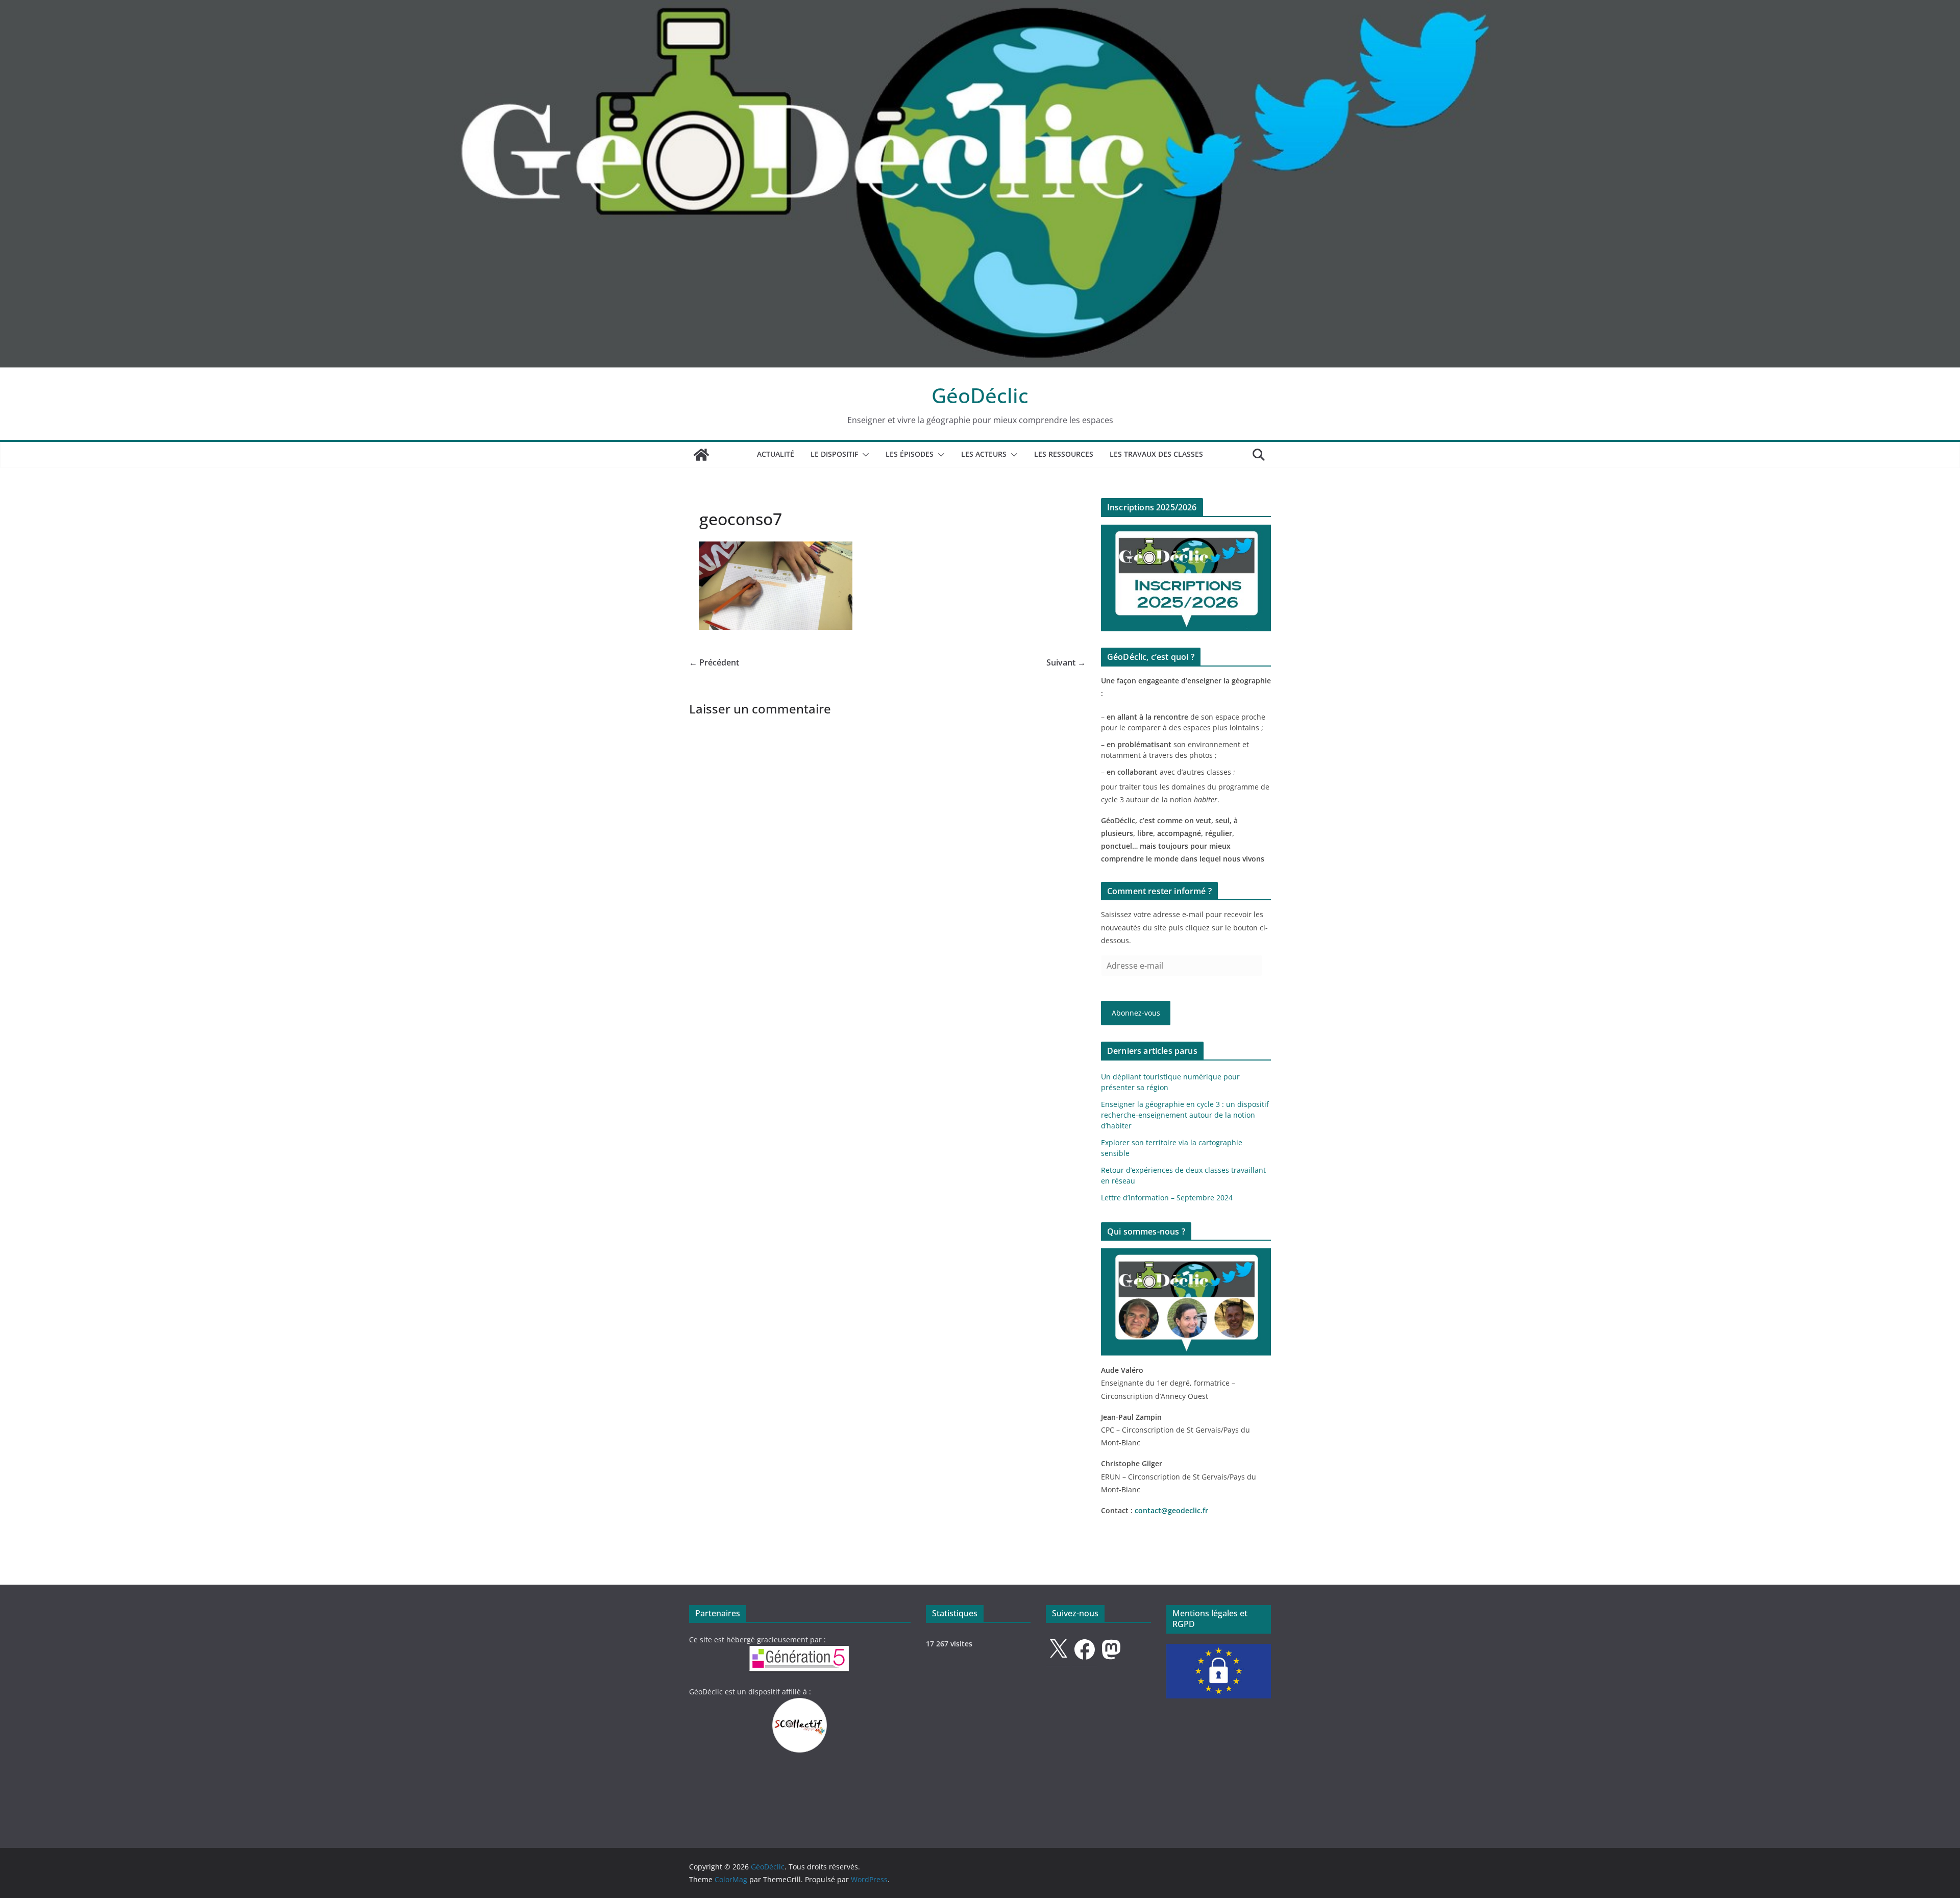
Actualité (776, 454)
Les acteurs (984, 454)
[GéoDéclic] (980, 7)
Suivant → (1066, 662)
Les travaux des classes (1156, 454)
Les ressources (1064, 454)
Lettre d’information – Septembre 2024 (1167, 1198)
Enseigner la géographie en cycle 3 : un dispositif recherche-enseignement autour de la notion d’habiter (1185, 1115)
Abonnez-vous (1136, 1013)
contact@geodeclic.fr (1171, 1510)
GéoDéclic (980, 395)
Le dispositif (834, 454)
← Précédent (714, 662)
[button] (864, 455)
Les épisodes (910, 454)
